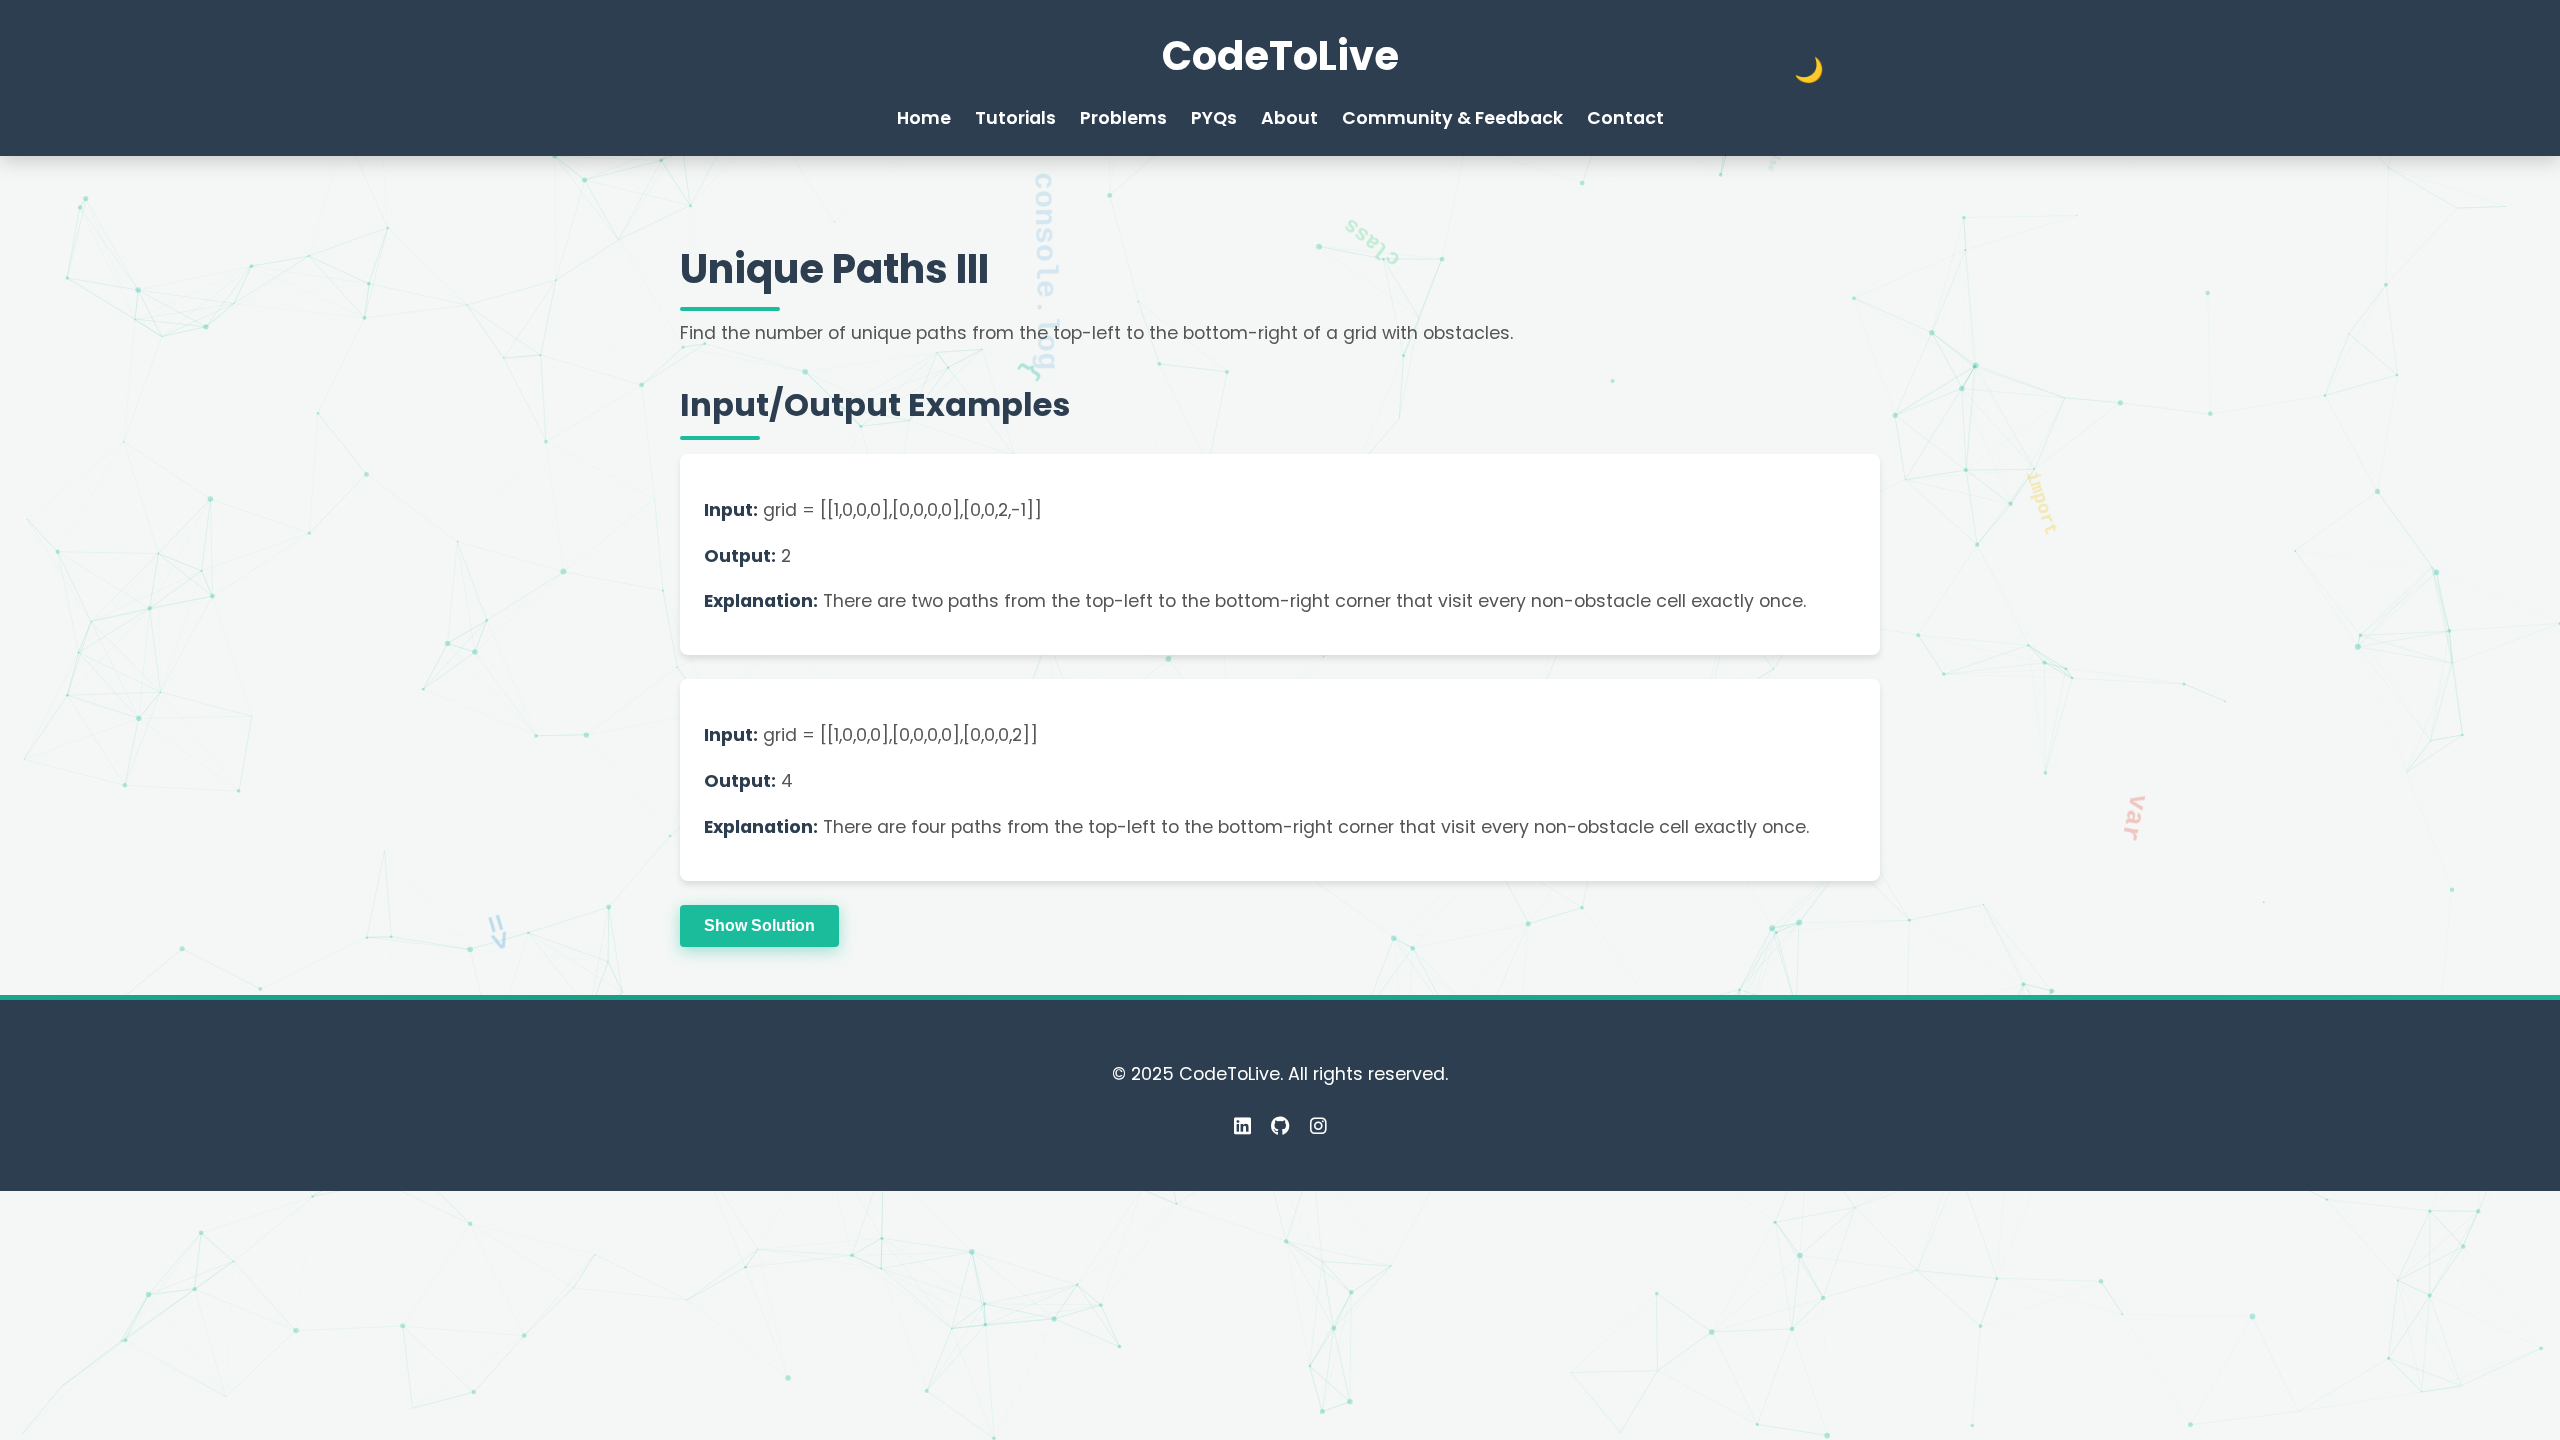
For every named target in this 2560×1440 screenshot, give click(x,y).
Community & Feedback (1452, 118)
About (1289, 118)
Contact (1625, 118)
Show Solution (759, 925)
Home (924, 118)
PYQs (1214, 118)
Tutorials (1015, 118)
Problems (1123, 118)
